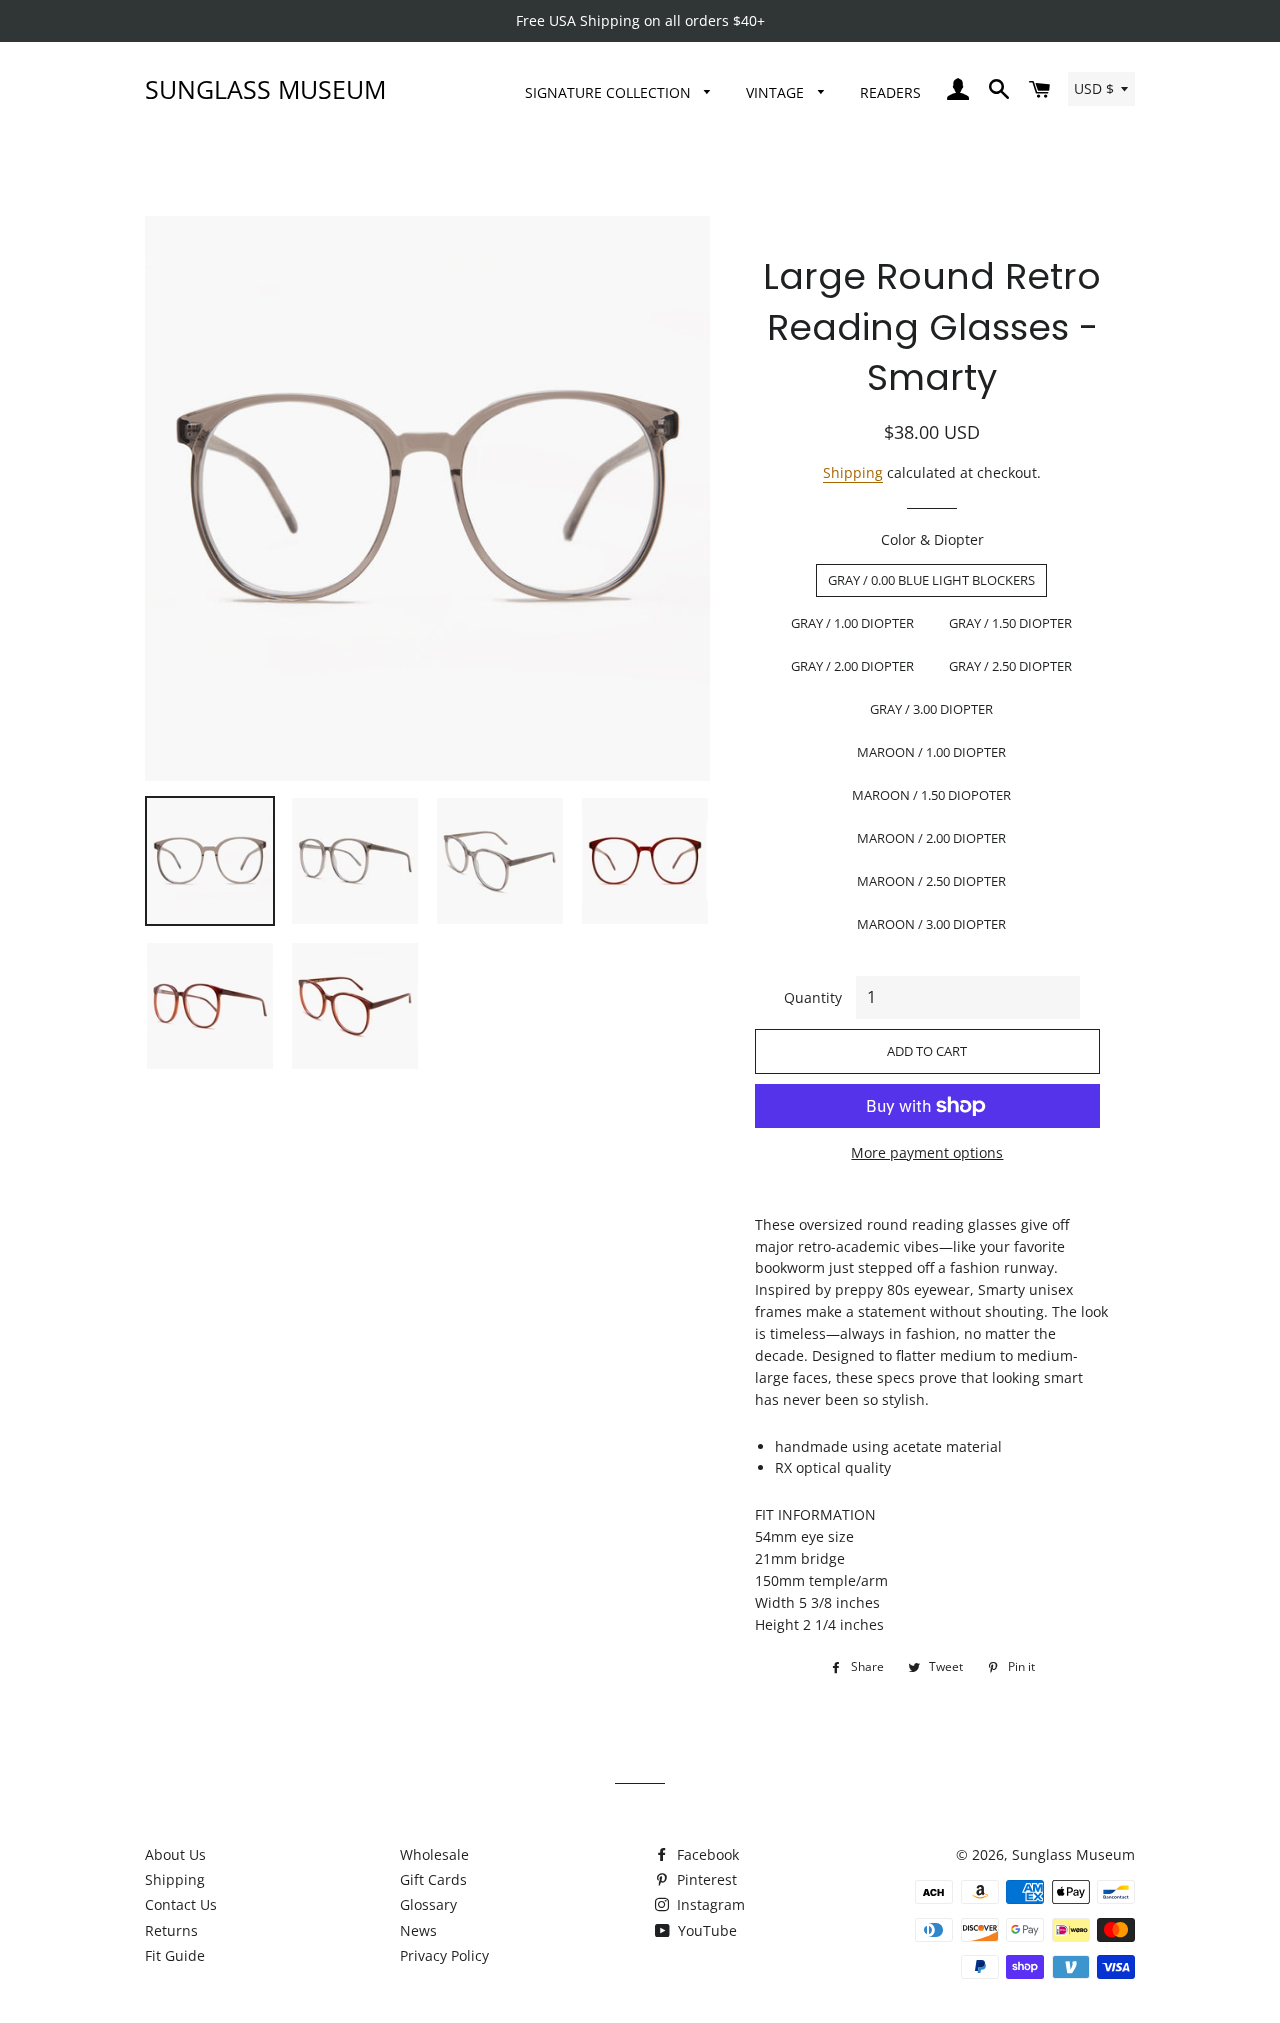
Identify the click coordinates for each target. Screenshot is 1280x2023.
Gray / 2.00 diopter (852, 666)
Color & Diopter (932, 539)
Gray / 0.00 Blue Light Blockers (931, 580)
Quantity (813, 997)
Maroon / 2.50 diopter (931, 881)
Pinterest (705, 1879)
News (418, 1930)
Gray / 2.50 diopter (1010, 666)
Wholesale (434, 1854)
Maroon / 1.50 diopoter (931, 795)
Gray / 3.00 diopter (931, 709)
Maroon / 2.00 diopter (931, 838)
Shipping (853, 472)
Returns (171, 1930)
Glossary (428, 1904)
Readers (890, 92)
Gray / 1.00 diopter (852, 623)
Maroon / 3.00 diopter (931, 924)
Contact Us (181, 1904)
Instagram (709, 1904)
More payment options (927, 1152)
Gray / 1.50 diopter (1010, 623)
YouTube (705, 1930)
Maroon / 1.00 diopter (931, 752)
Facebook (706, 1854)
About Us (175, 1854)
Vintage (777, 92)
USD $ (1094, 88)
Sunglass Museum (265, 89)
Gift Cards (433, 1879)
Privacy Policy (444, 1955)
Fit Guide (175, 1955)
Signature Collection (610, 92)
